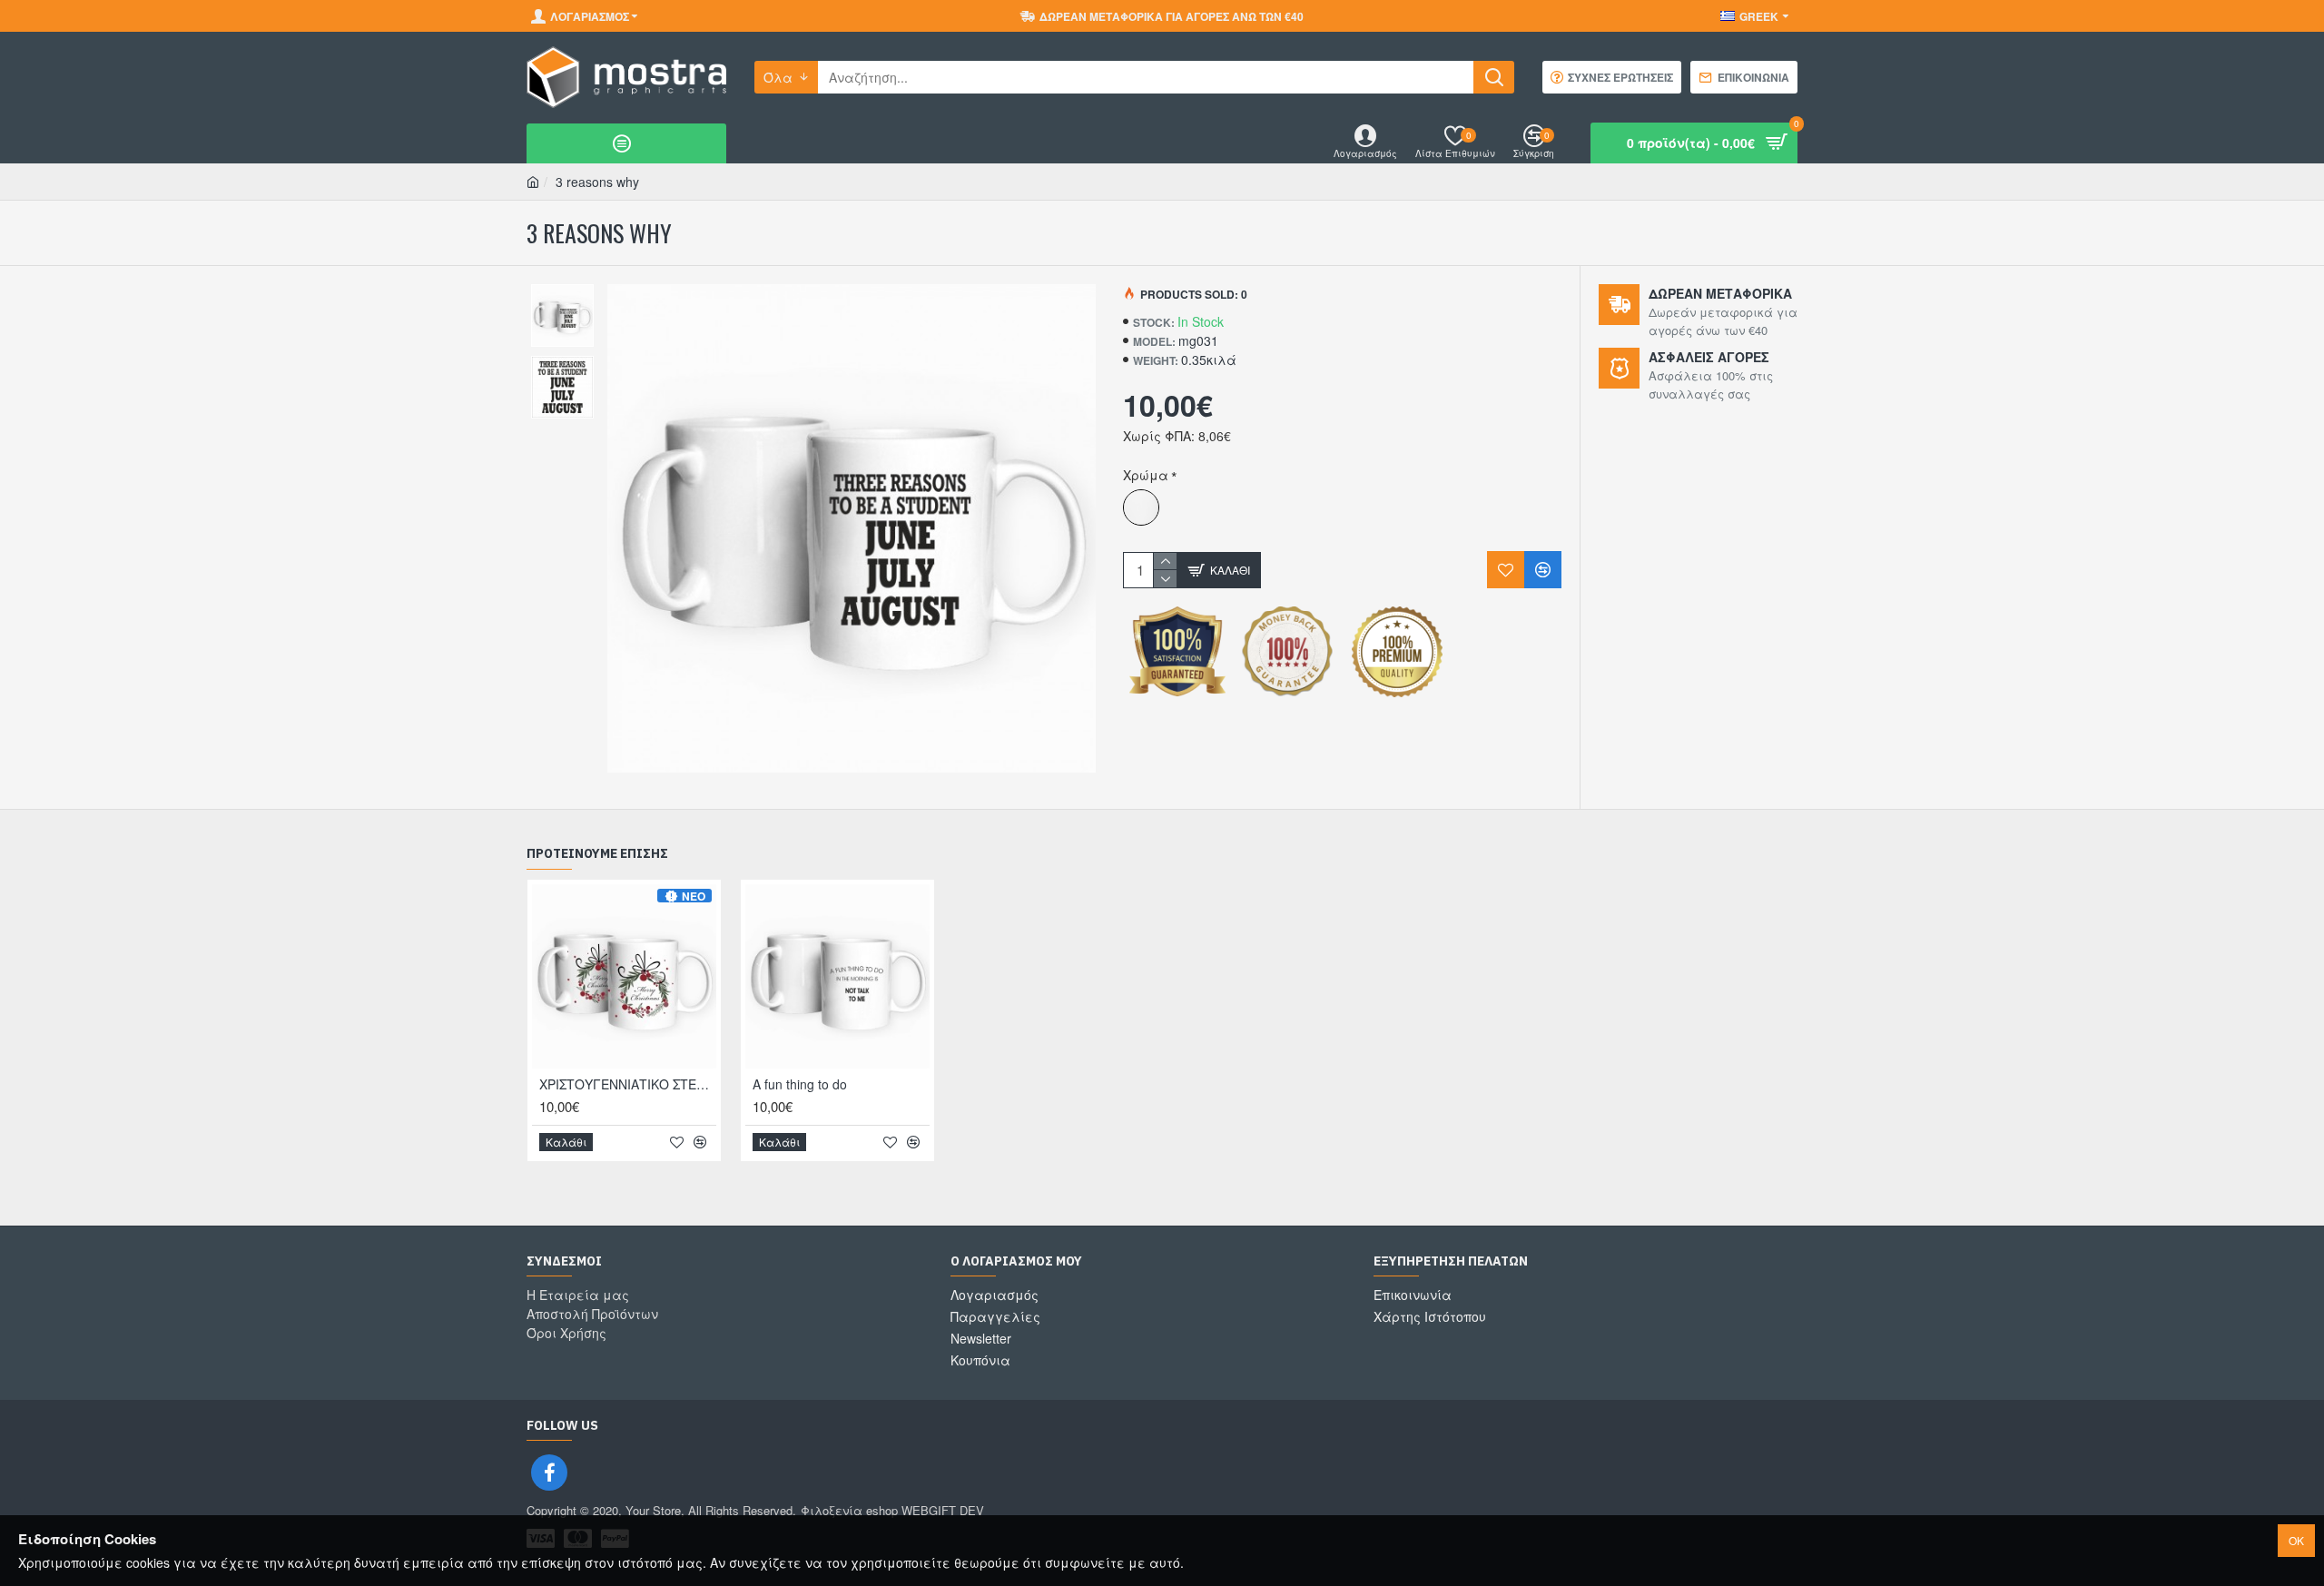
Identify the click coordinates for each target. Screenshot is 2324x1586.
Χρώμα (1146, 475)
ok (2296, 1540)
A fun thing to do (800, 1084)
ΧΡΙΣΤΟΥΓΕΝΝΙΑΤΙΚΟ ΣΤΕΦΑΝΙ (628, 1084)
